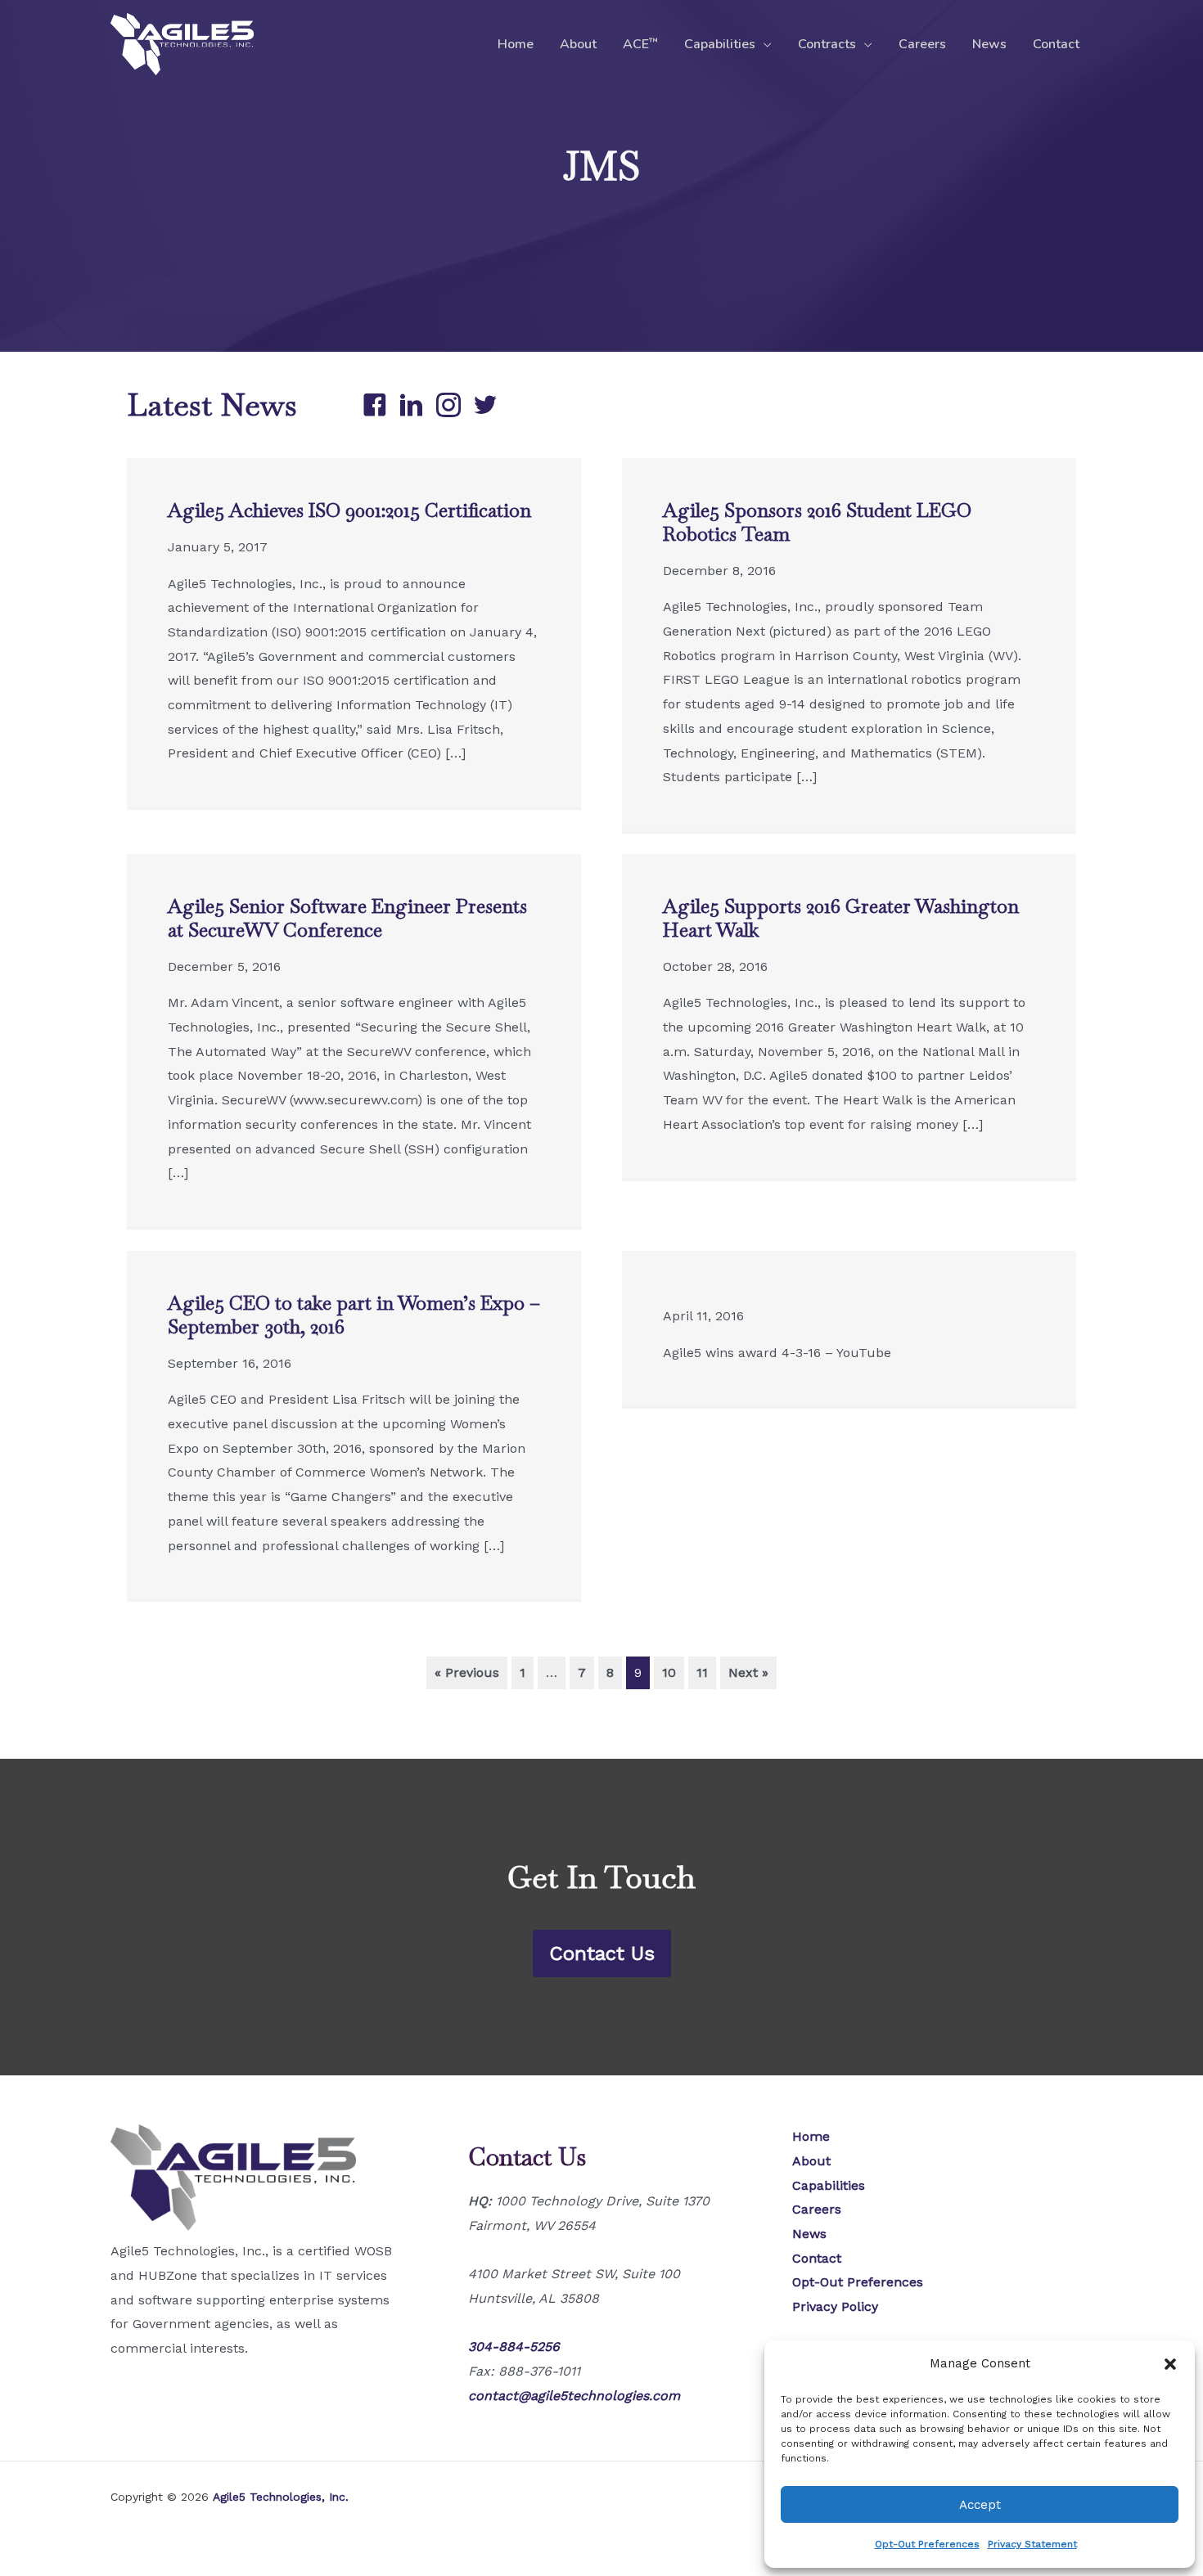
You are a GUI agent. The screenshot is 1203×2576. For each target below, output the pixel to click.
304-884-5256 (514, 2347)
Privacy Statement (1032, 2544)
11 (702, 1672)
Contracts (827, 44)
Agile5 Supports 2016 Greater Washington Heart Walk (841, 918)
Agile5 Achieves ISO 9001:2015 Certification (349, 510)
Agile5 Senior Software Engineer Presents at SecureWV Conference (347, 918)
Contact (1056, 44)
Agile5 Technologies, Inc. (281, 2497)
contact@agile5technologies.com (574, 2396)
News (989, 44)
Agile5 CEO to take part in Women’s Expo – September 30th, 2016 (354, 1315)
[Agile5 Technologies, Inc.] (182, 43)
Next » (748, 1672)
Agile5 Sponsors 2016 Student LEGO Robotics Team (817, 522)
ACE (640, 44)
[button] (1170, 2364)
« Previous (467, 1672)
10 (669, 1672)
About (578, 44)
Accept (980, 2505)
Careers (922, 44)
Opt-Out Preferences (927, 2544)
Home (516, 44)
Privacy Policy (835, 2306)
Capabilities (720, 44)
